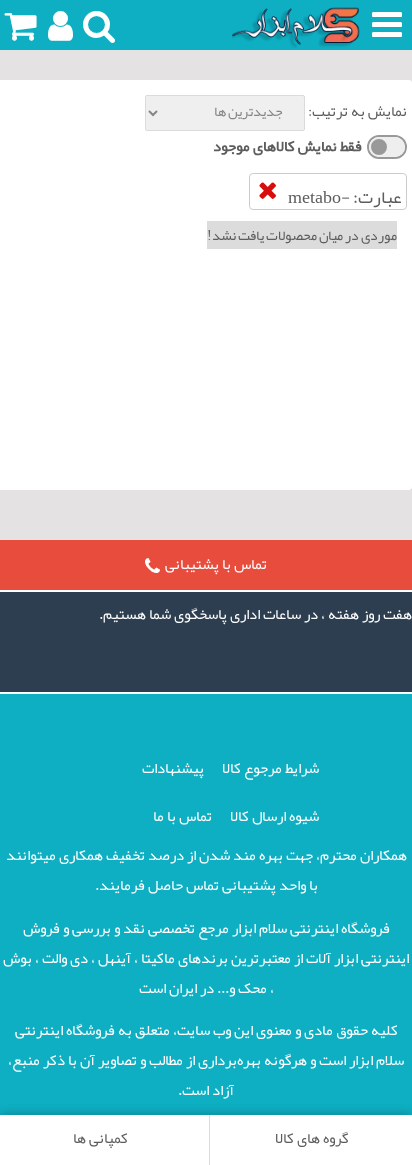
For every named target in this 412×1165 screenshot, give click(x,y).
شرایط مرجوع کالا (270, 768)
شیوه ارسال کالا (274, 816)
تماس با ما (182, 816)
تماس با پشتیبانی (216, 564)
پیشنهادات (173, 768)
